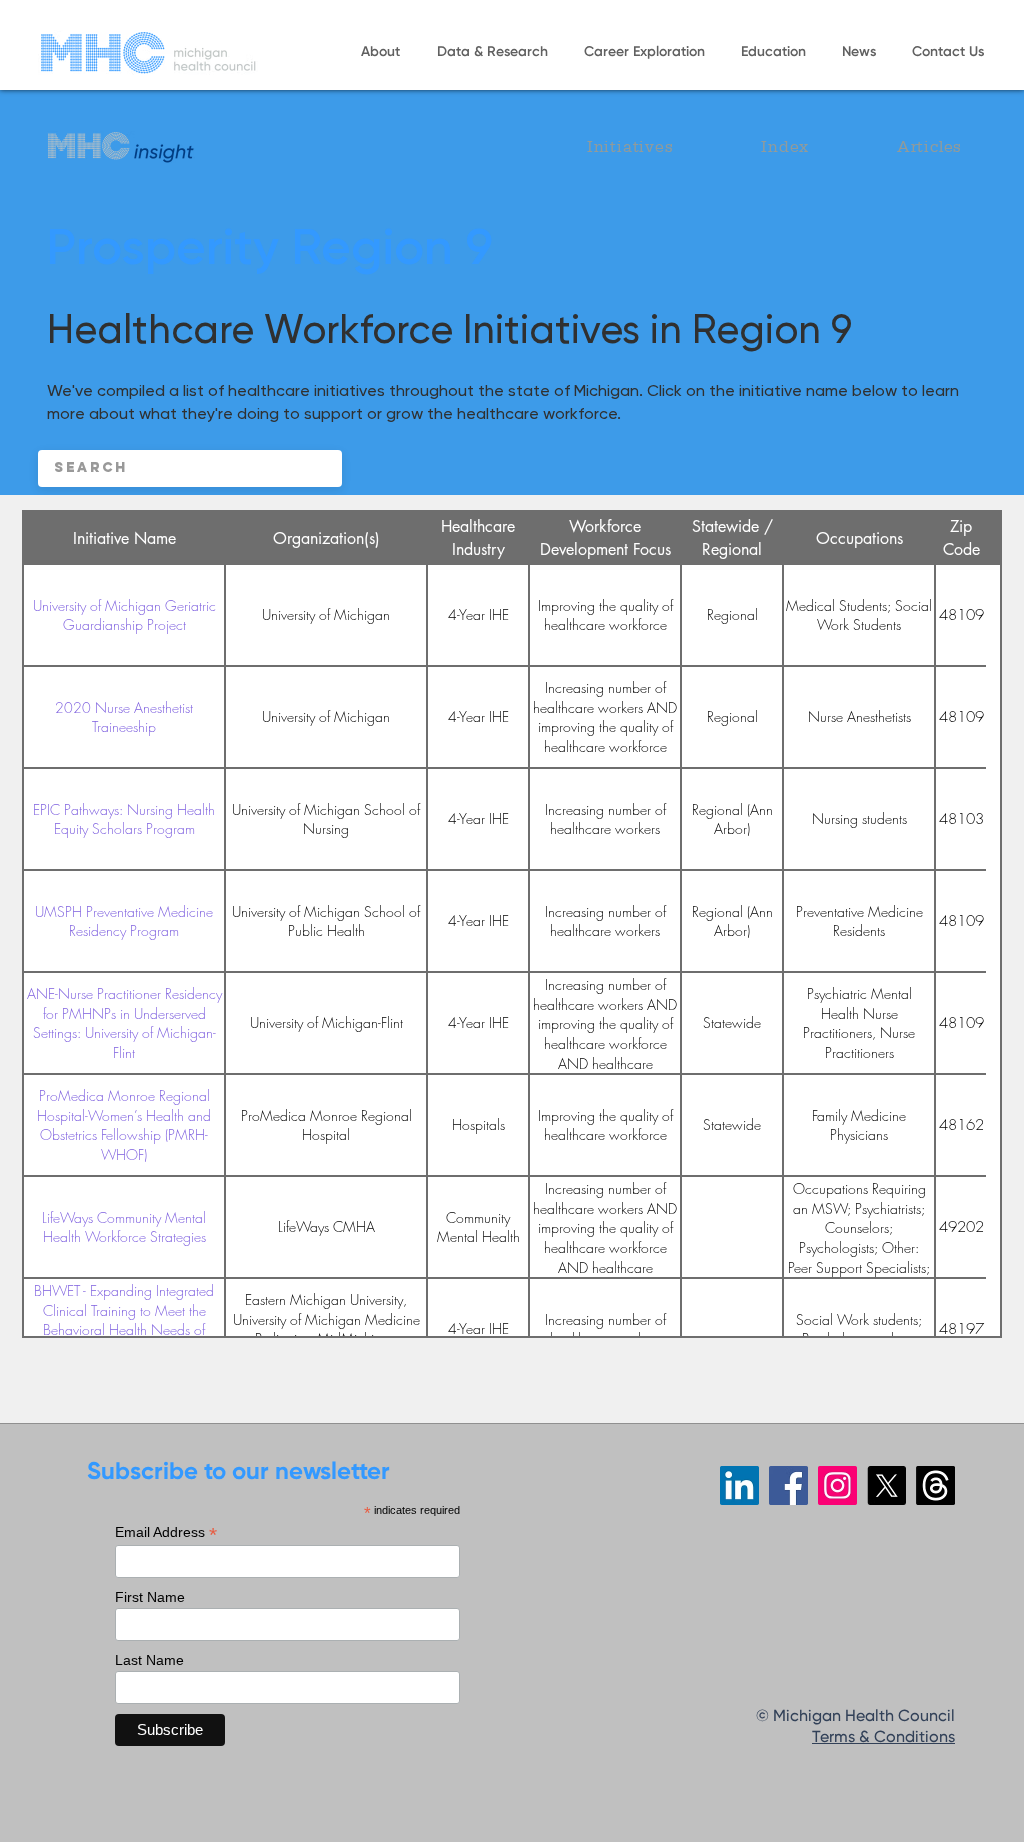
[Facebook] (788, 1485)
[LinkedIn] (739, 1485)
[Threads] (935, 1485)
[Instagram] (837, 1485)
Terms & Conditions (883, 1738)
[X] (886, 1485)
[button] (380, 52)
